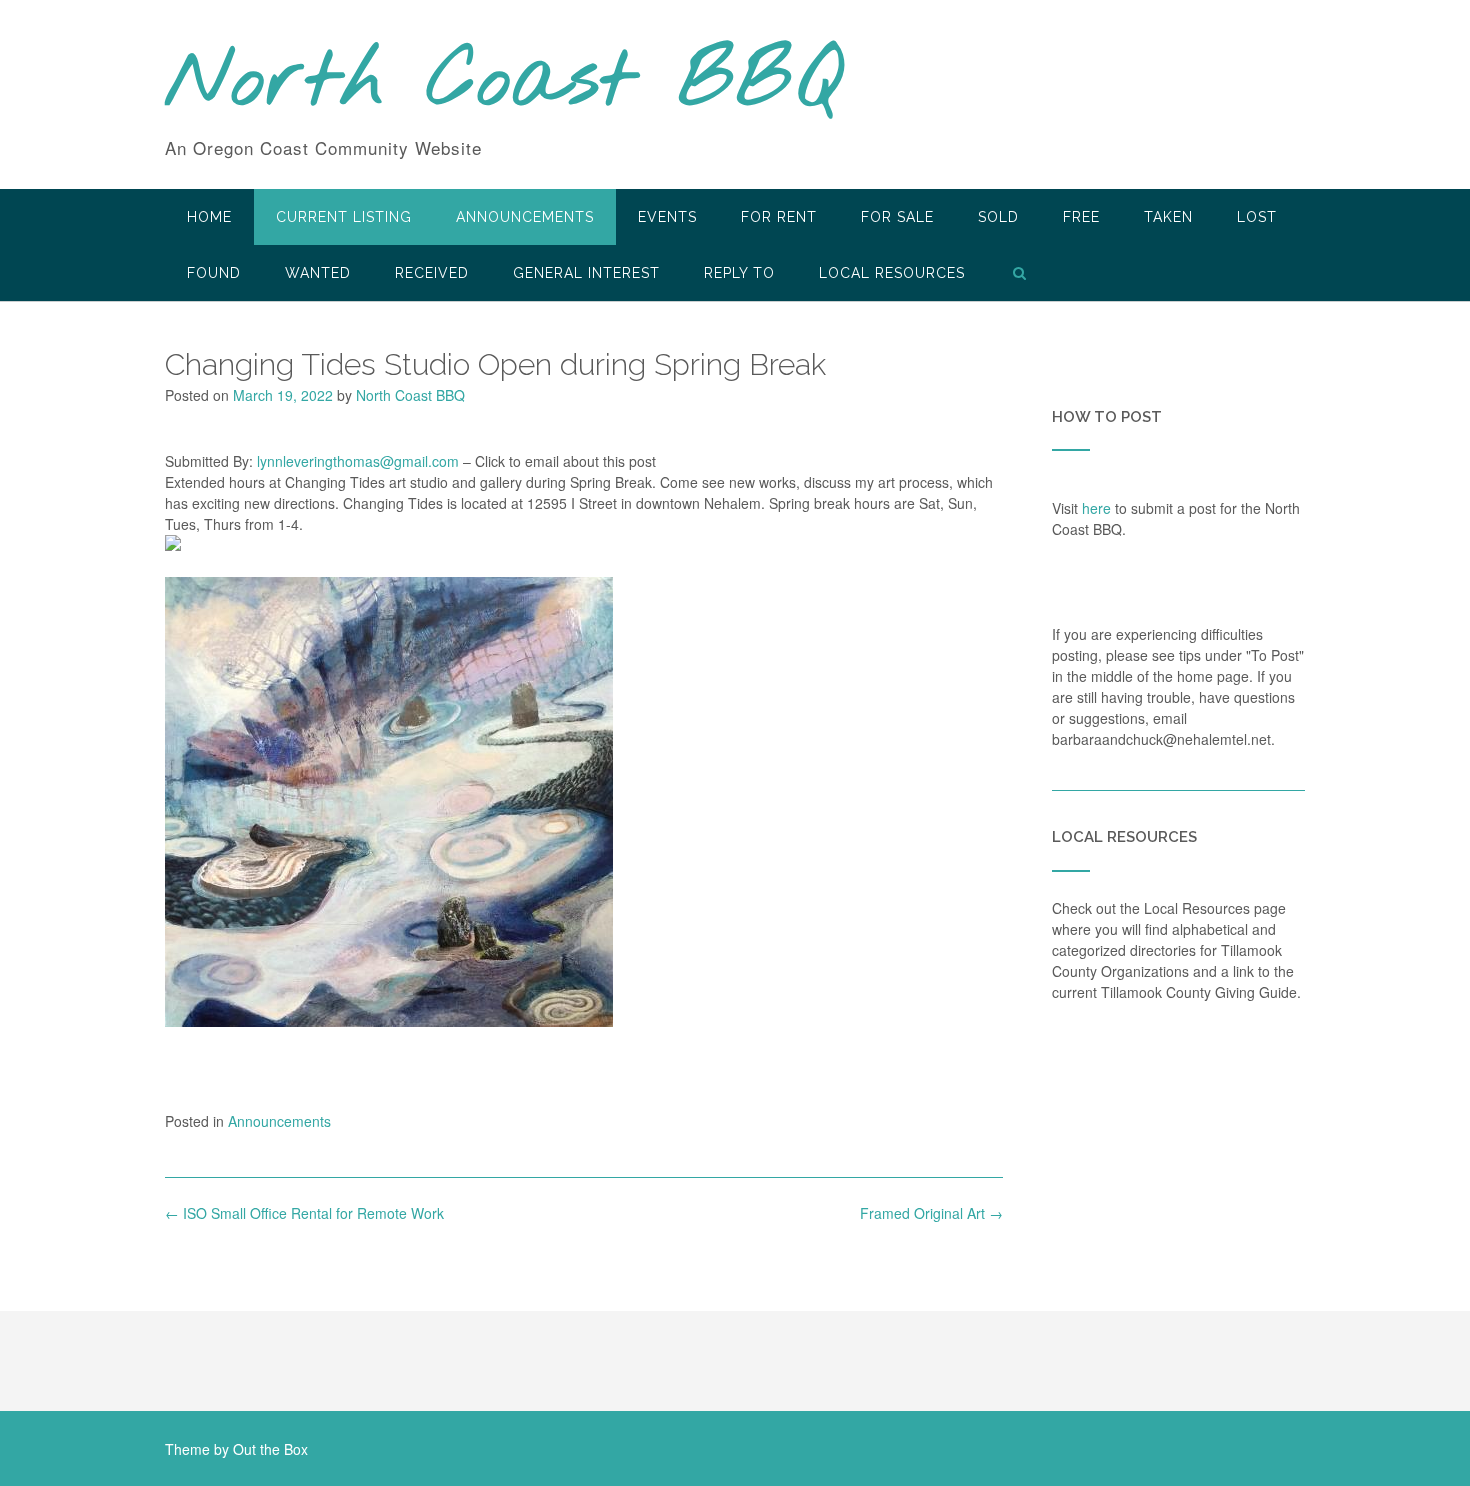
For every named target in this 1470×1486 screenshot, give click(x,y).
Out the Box (270, 1449)
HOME (209, 217)
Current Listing (344, 217)
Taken (1168, 217)
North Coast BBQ (503, 83)
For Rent (779, 217)
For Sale (897, 217)
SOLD (998, 217)
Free (1081, 217)
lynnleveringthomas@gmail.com (358, 461)
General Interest (586, 273)
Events (667, 217)
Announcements (525, 217)
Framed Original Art (931, 1213)
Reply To (739, 273)
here (1096, 508)
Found (214, 273)
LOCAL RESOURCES (892, 273)
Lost (1257, 217)
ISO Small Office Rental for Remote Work (304, 1213)
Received (432, 273)
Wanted (318, 273)
